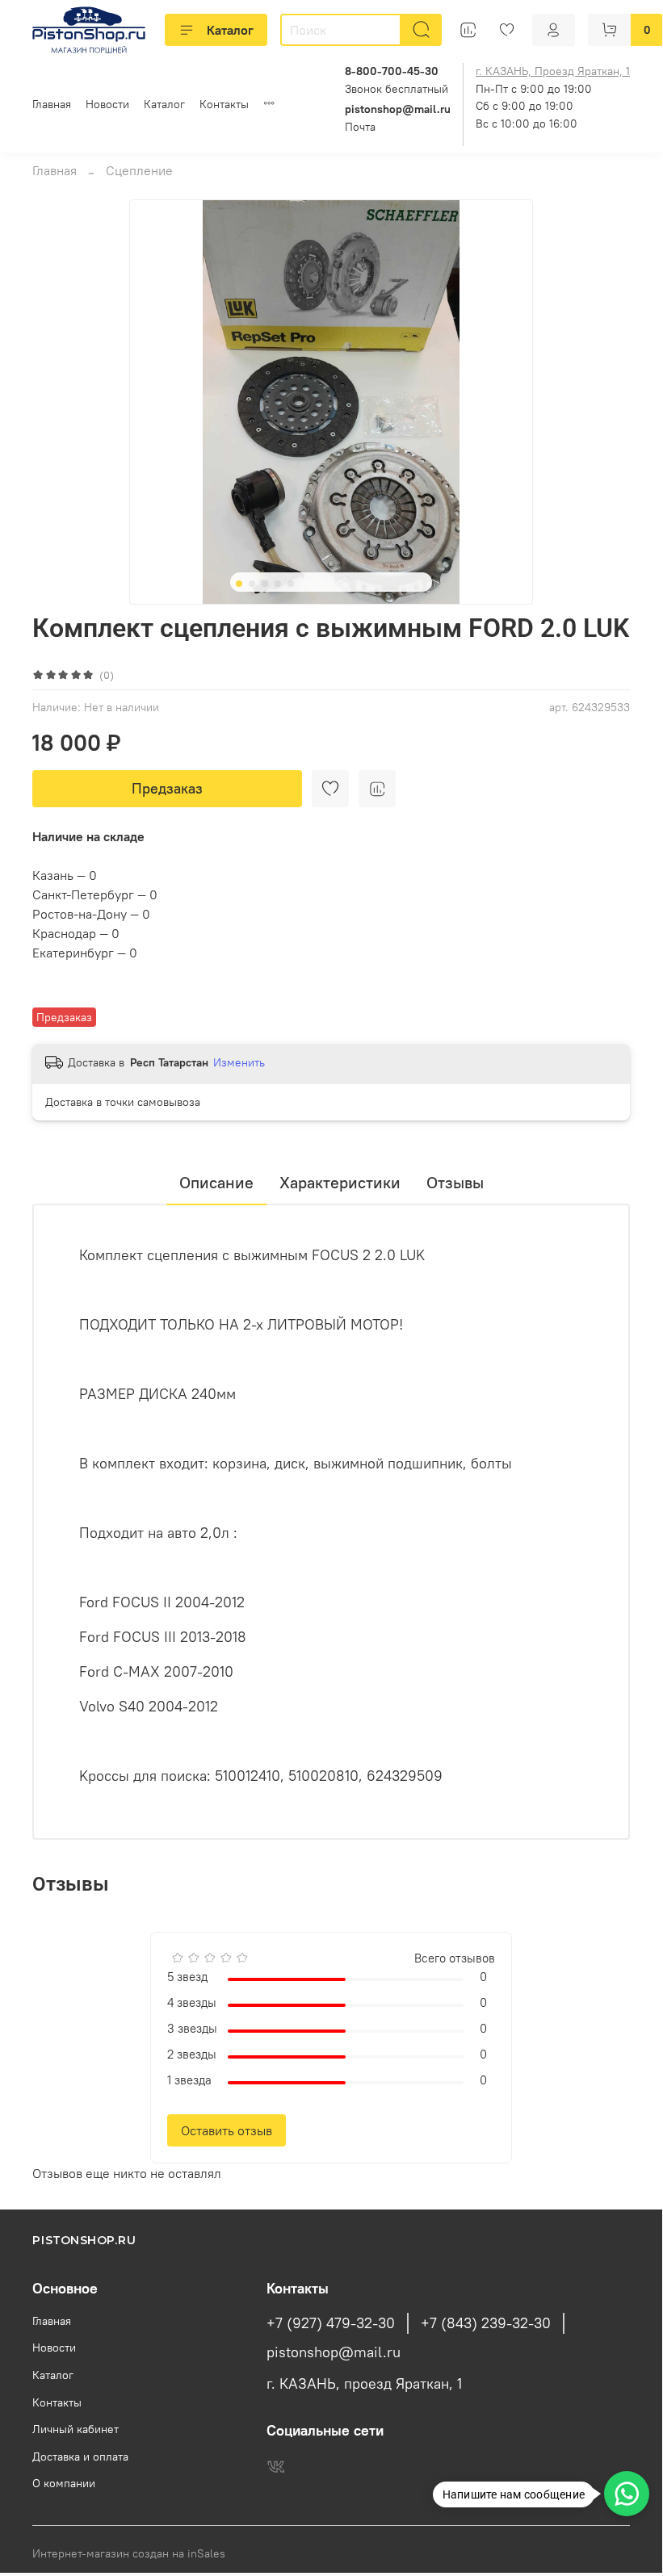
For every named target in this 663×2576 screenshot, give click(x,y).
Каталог (230, 30)
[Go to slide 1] (239, 584)
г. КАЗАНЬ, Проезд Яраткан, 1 (553, 71)
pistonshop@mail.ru (334, 2352)
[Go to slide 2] (252, 584)
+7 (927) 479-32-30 (331, 2323)
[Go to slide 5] (291, 584)
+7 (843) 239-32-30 (486, 2323)
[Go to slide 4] (278, 584)
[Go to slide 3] (265, 584)
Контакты (224, 104)
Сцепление (139, 170)
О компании (64, 2483)
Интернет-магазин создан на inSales (129, 2553)
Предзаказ (167, 788)
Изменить (239, 1062)
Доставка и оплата (80, 2457)
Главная (52, 104)
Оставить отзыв (227, 2130)
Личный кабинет (76, 2429)
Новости (107, 104)
